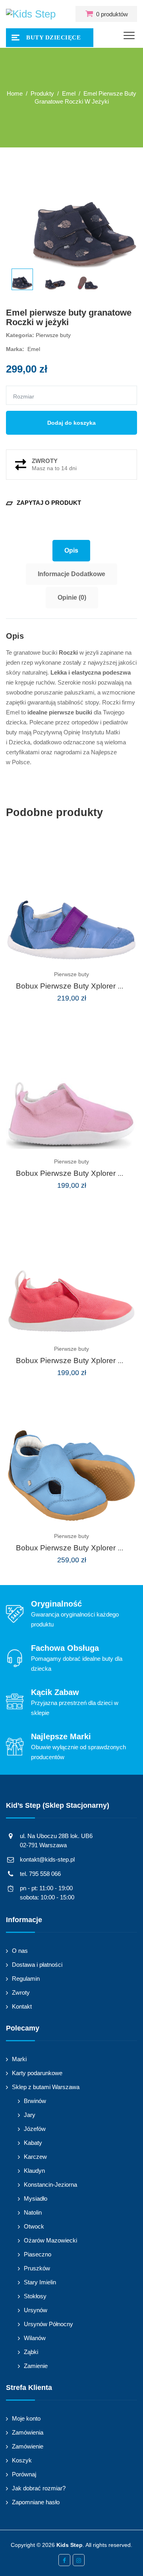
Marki (19, 2059)
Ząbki (31, 2352)
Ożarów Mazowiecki (50, 2240)
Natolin (33, 2212)
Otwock (34, 2226)
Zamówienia (28, 2432)
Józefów (35, 2129)
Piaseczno (38, 2254)
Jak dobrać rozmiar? (39, 2488)
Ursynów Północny (48, 2324)
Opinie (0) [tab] (72, 597)
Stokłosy (35, 2296)
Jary (30, 2115)
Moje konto (26, 2418)
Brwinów (35, 2101)
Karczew (35, 2157)
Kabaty (33, 2143)
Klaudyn (34, 2171)
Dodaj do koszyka (71, 423)
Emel (34, 349)
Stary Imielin (40, 2282)
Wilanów (35, 2338)
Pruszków (37, 2268)
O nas (20, 1951)
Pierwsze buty (53, 335)
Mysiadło (36, 2198)
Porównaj (24, 2474)
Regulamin (26, 1979)
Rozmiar (24, 396)
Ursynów (36, 2310)
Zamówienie (28, 2446)
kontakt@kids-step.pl (47, 1859)
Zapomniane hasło (36, 2502)
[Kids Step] (31, 14)
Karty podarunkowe (37, 2073)
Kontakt (22, 2006)
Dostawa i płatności (37, 1965)
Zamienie (36, 2366)
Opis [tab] (71, 550)
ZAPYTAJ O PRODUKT (43, 503)
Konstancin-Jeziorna (50, 2185)
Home (15, 93)
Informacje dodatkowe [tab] (71, 574)
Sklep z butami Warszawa (46, 2087)
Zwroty (21, 1992)
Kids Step (70, 2545)
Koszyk (22, 2460)
